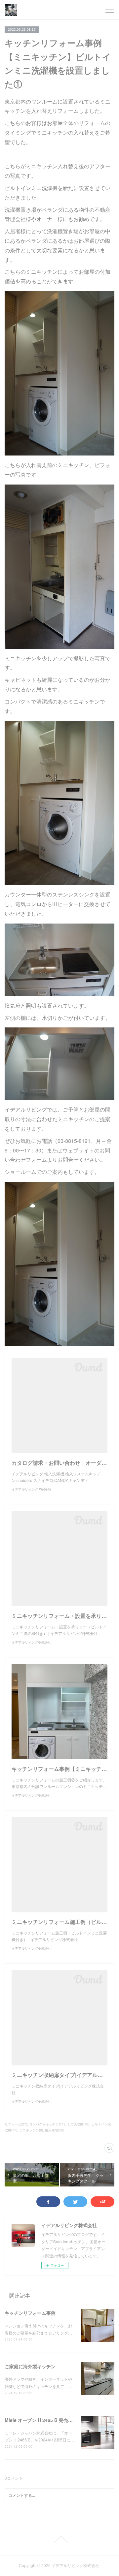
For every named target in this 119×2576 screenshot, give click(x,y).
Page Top (59, 2539)
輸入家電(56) (55, 2130)
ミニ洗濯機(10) (78, 2124)
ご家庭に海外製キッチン (30, 2366)
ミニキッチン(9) (31, 2130)
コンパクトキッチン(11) (47, 2124)
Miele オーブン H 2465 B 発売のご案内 (46, 2420)
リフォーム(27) (16, 2124)
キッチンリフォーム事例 (30, 2313)
